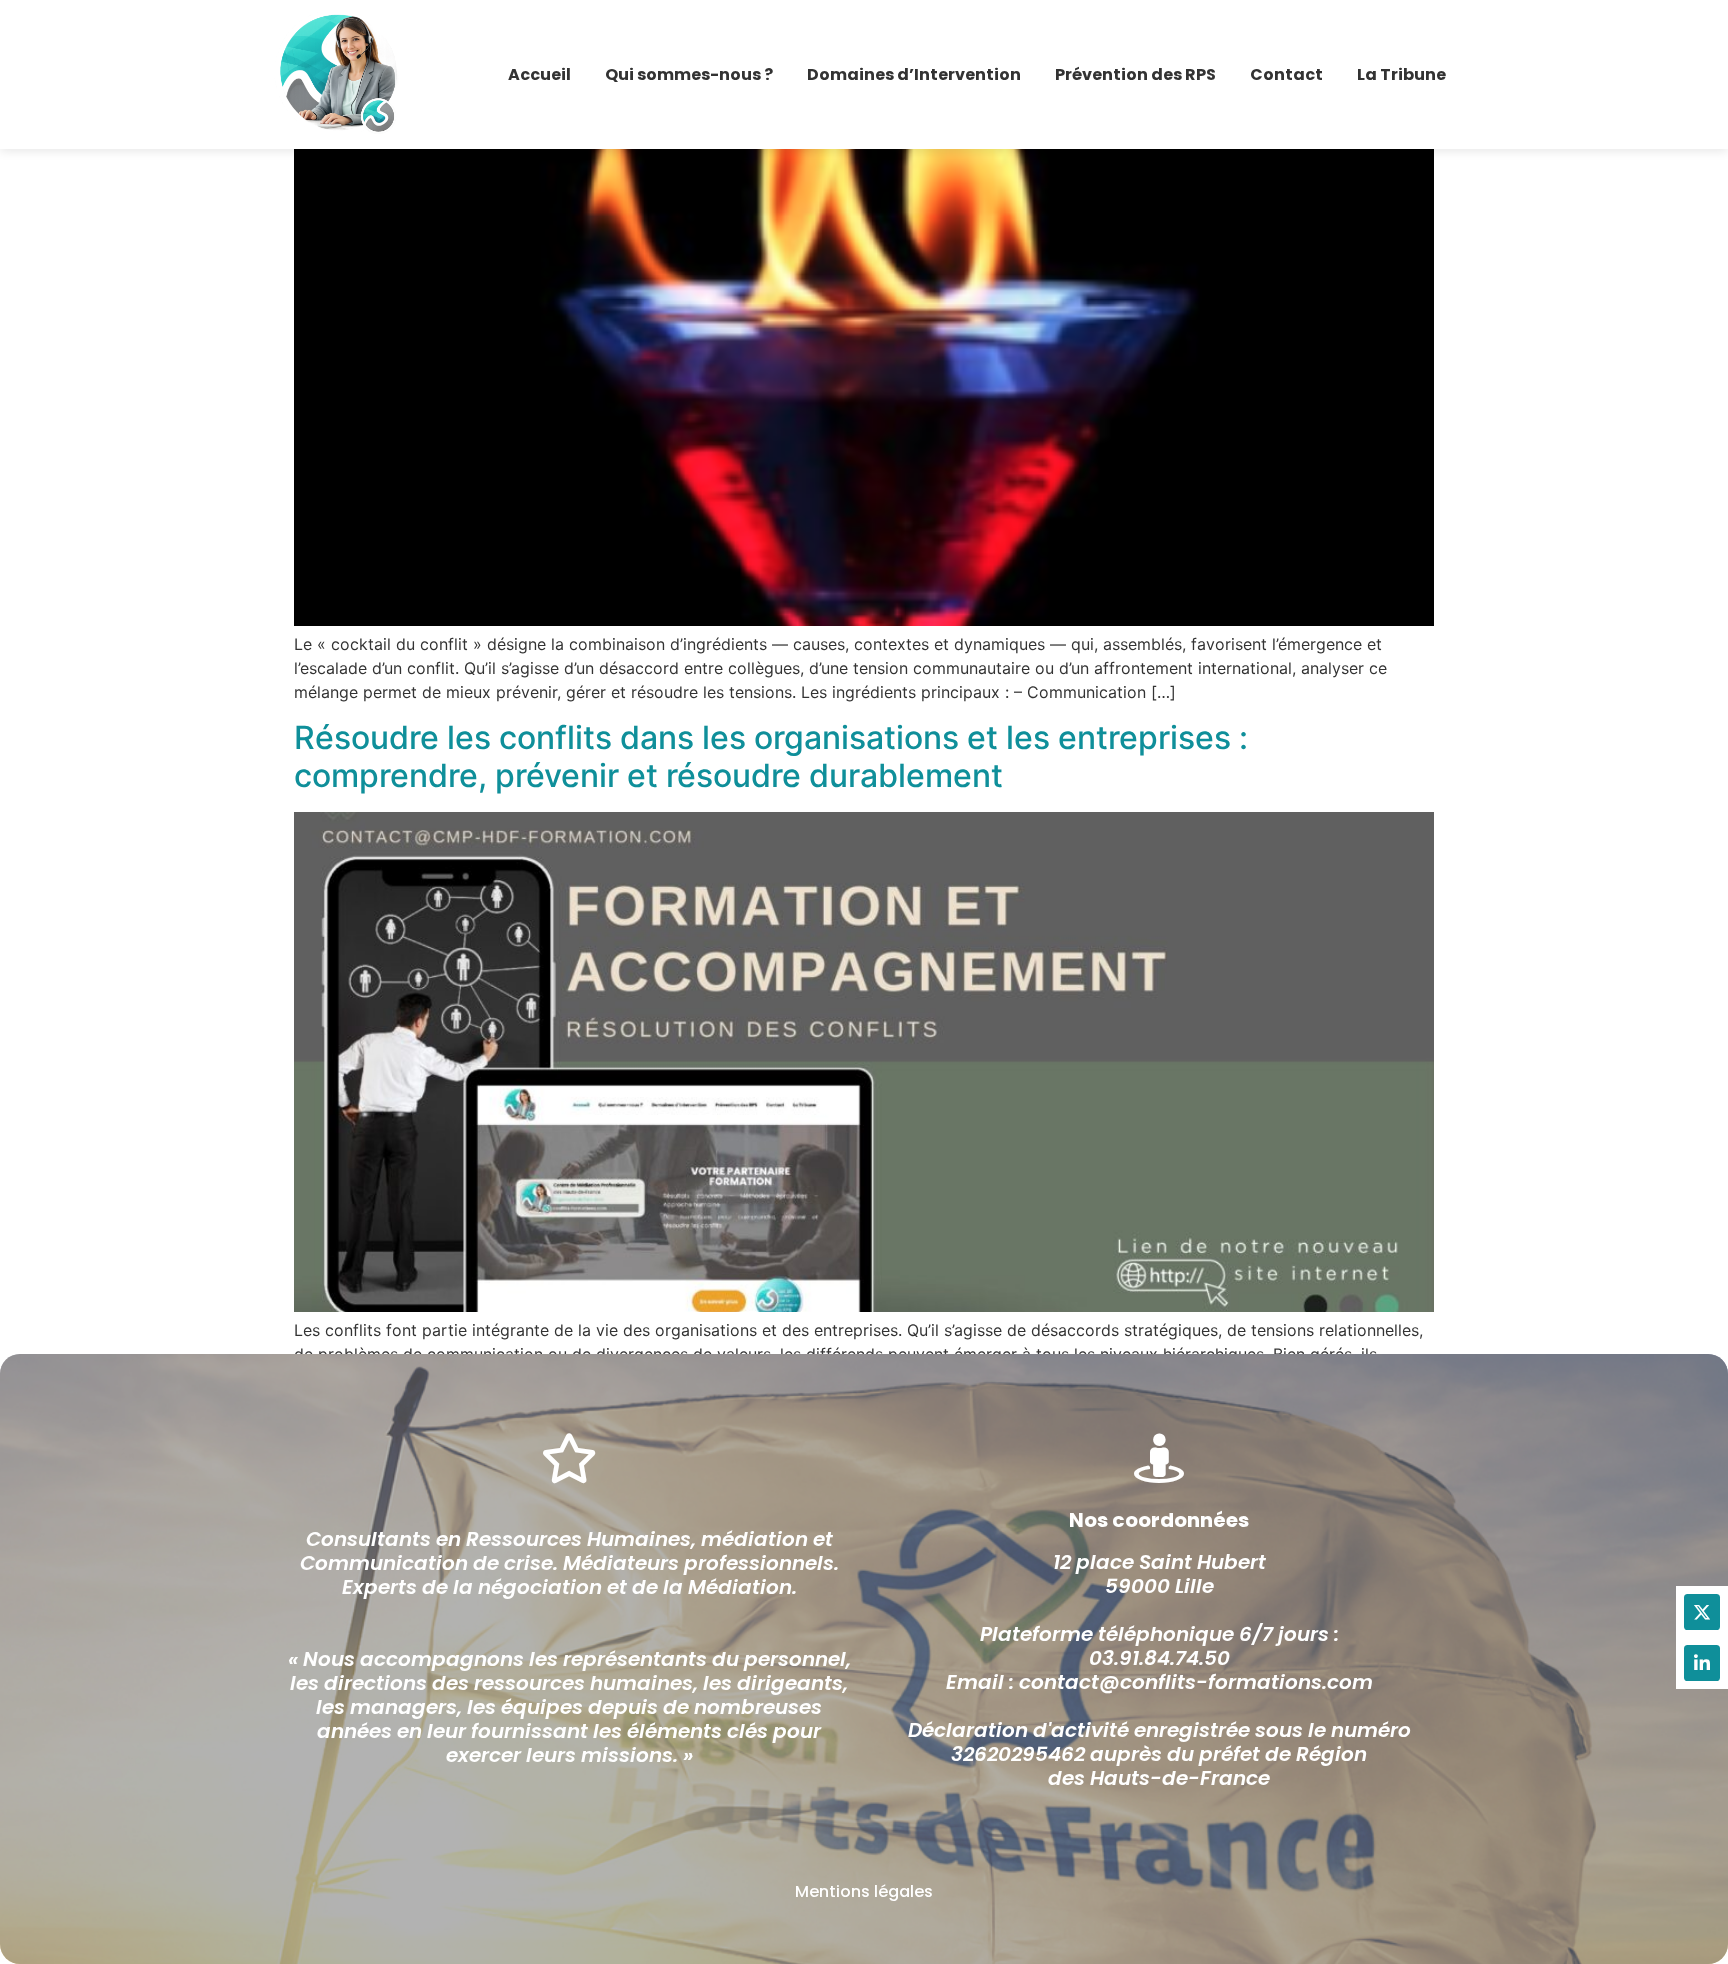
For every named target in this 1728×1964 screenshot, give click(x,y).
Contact (1286, 74)
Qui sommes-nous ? (689, 74)
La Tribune (1401, 74)
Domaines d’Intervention (914, 74)
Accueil (539, 74)
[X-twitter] (1702, 1612)
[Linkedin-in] (1702, 1663)
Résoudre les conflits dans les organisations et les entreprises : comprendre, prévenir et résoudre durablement (771, 756)
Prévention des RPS (1135, 74)
